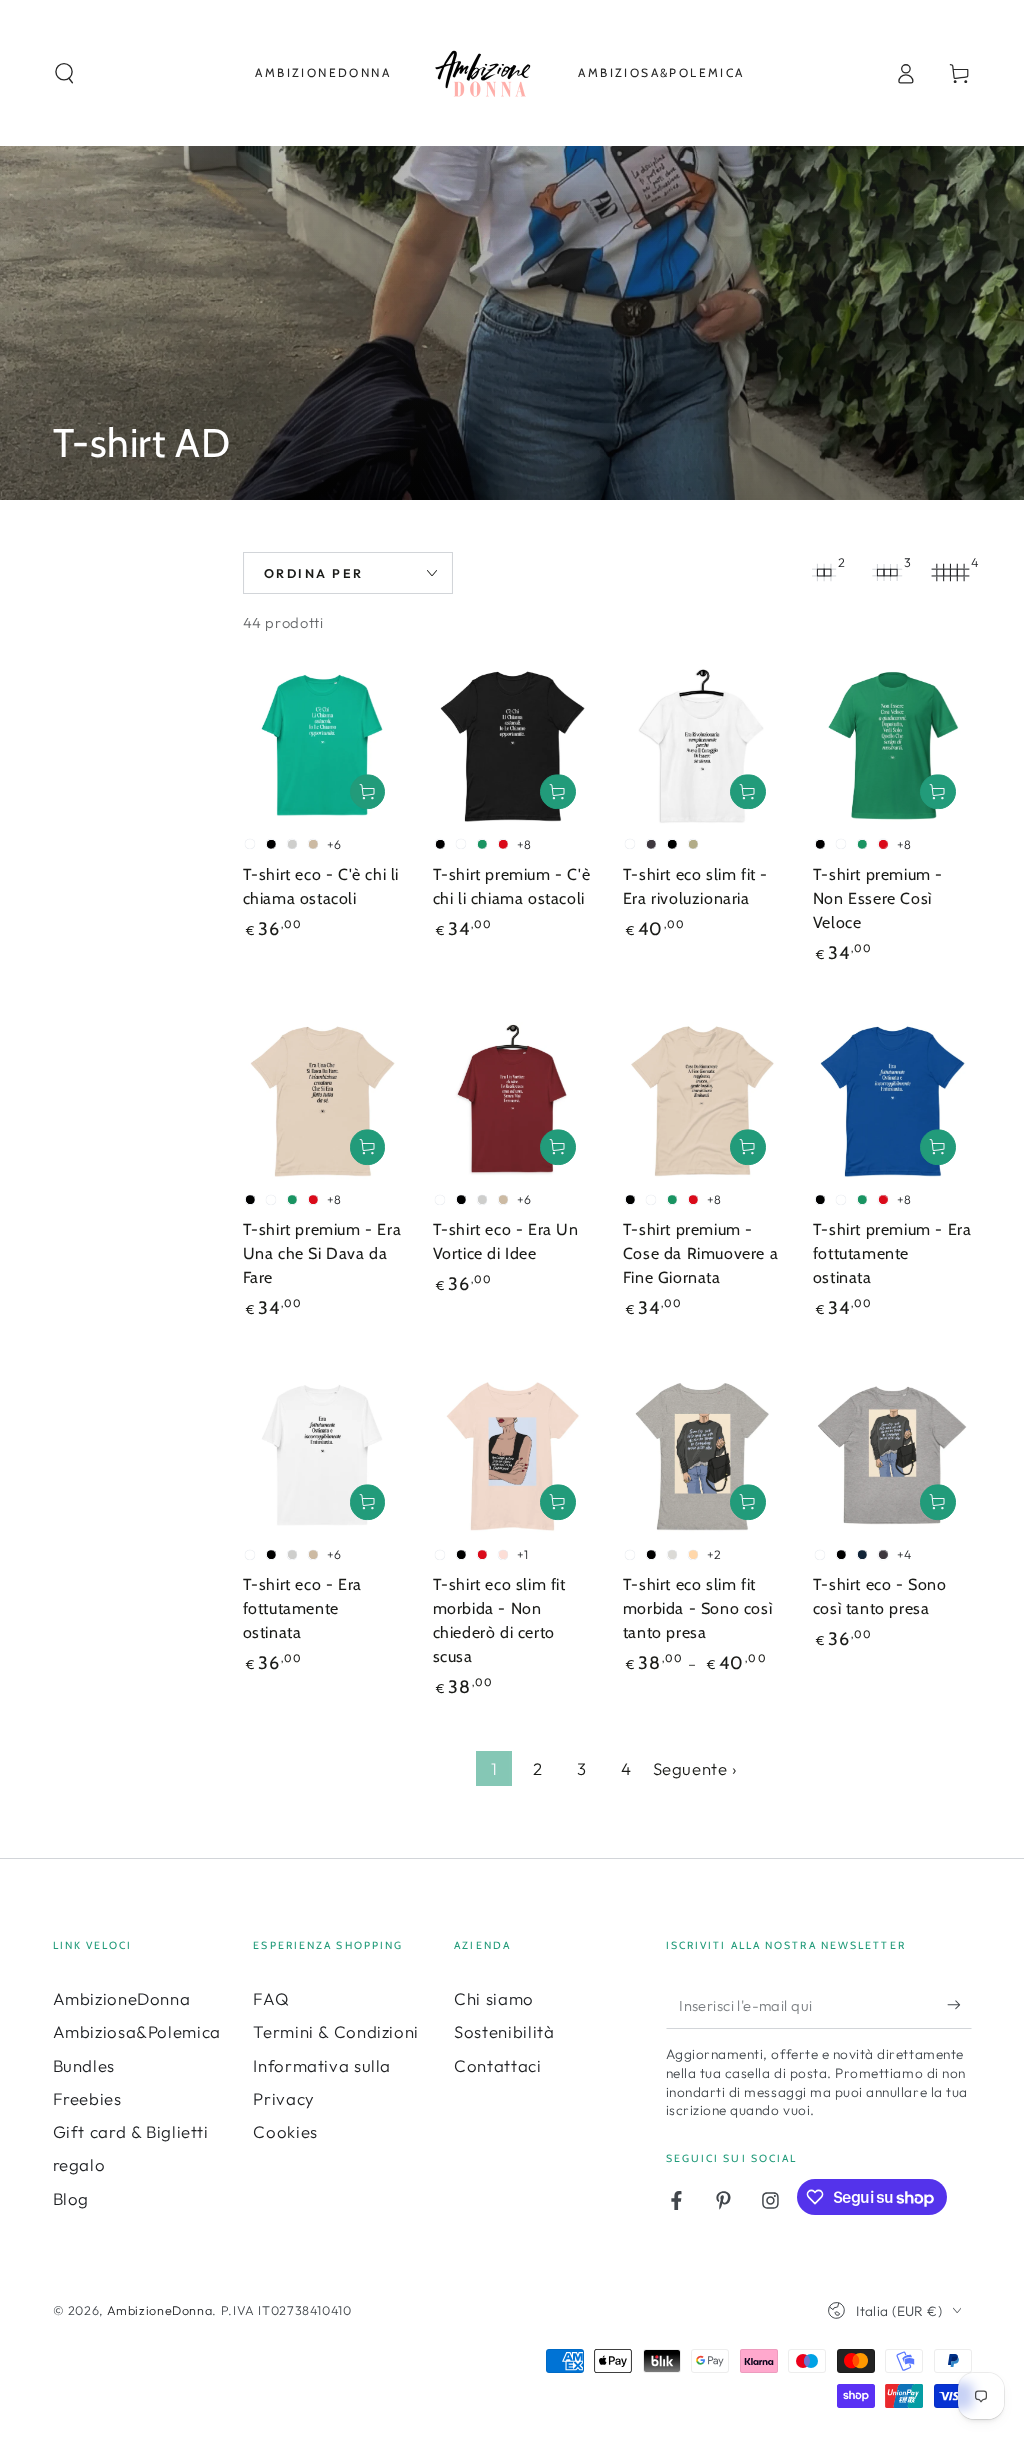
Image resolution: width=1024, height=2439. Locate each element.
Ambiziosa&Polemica (137, 2031)
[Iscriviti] (959, 2005)
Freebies (87, 2098)
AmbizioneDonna (122, 1998)
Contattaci (497, 2065)
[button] (64, 73)
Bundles (84, 2065)
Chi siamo (494, 1998)
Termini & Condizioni (336, 2031)
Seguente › (695, 1768)
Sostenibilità (504, 2031)
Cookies (285, 2131)
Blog (71, 2198)
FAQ (271, 1998)
